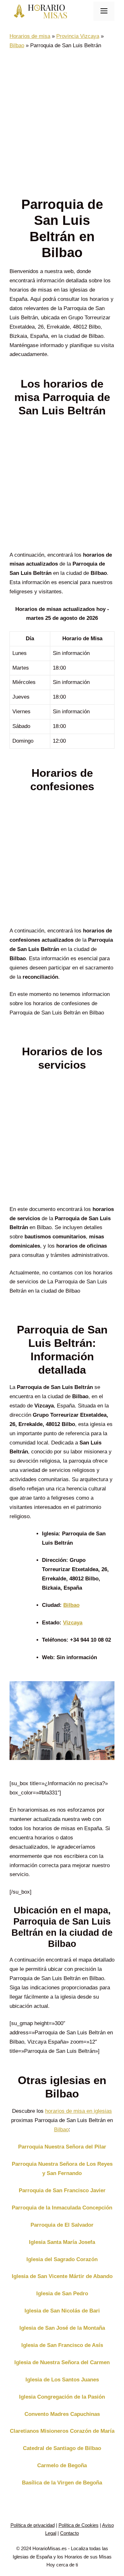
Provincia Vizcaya (78, 36)
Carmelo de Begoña (62, 2465)
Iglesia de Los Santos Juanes (62, 2380)
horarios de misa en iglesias (79, 2111)
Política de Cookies (79, 2525)
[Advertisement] (62, 123)
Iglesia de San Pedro (62, 2294)
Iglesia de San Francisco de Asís (62, 2345)
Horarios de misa (30, 36)
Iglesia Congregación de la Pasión (62, 2397)
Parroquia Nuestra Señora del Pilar (62, 2147)
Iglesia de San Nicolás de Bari (62, 2311)
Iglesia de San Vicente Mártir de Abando (62, 2276)
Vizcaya (73, 1623)
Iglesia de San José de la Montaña (62, 2328)
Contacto (69, 2533)
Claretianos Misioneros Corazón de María (62, 2431)
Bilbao (17, 45)
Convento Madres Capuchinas (62, 2414)
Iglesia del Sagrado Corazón (62, 2259)
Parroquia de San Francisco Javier (62, 2190)
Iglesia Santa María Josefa (62, 2242)
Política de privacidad (33, 2525)
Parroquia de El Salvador (62, 2225)
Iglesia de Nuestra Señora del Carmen (62, 2362)
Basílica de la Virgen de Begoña (62, 2483)
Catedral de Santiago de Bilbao (62, 2448)
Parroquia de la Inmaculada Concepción (62, 2208)
